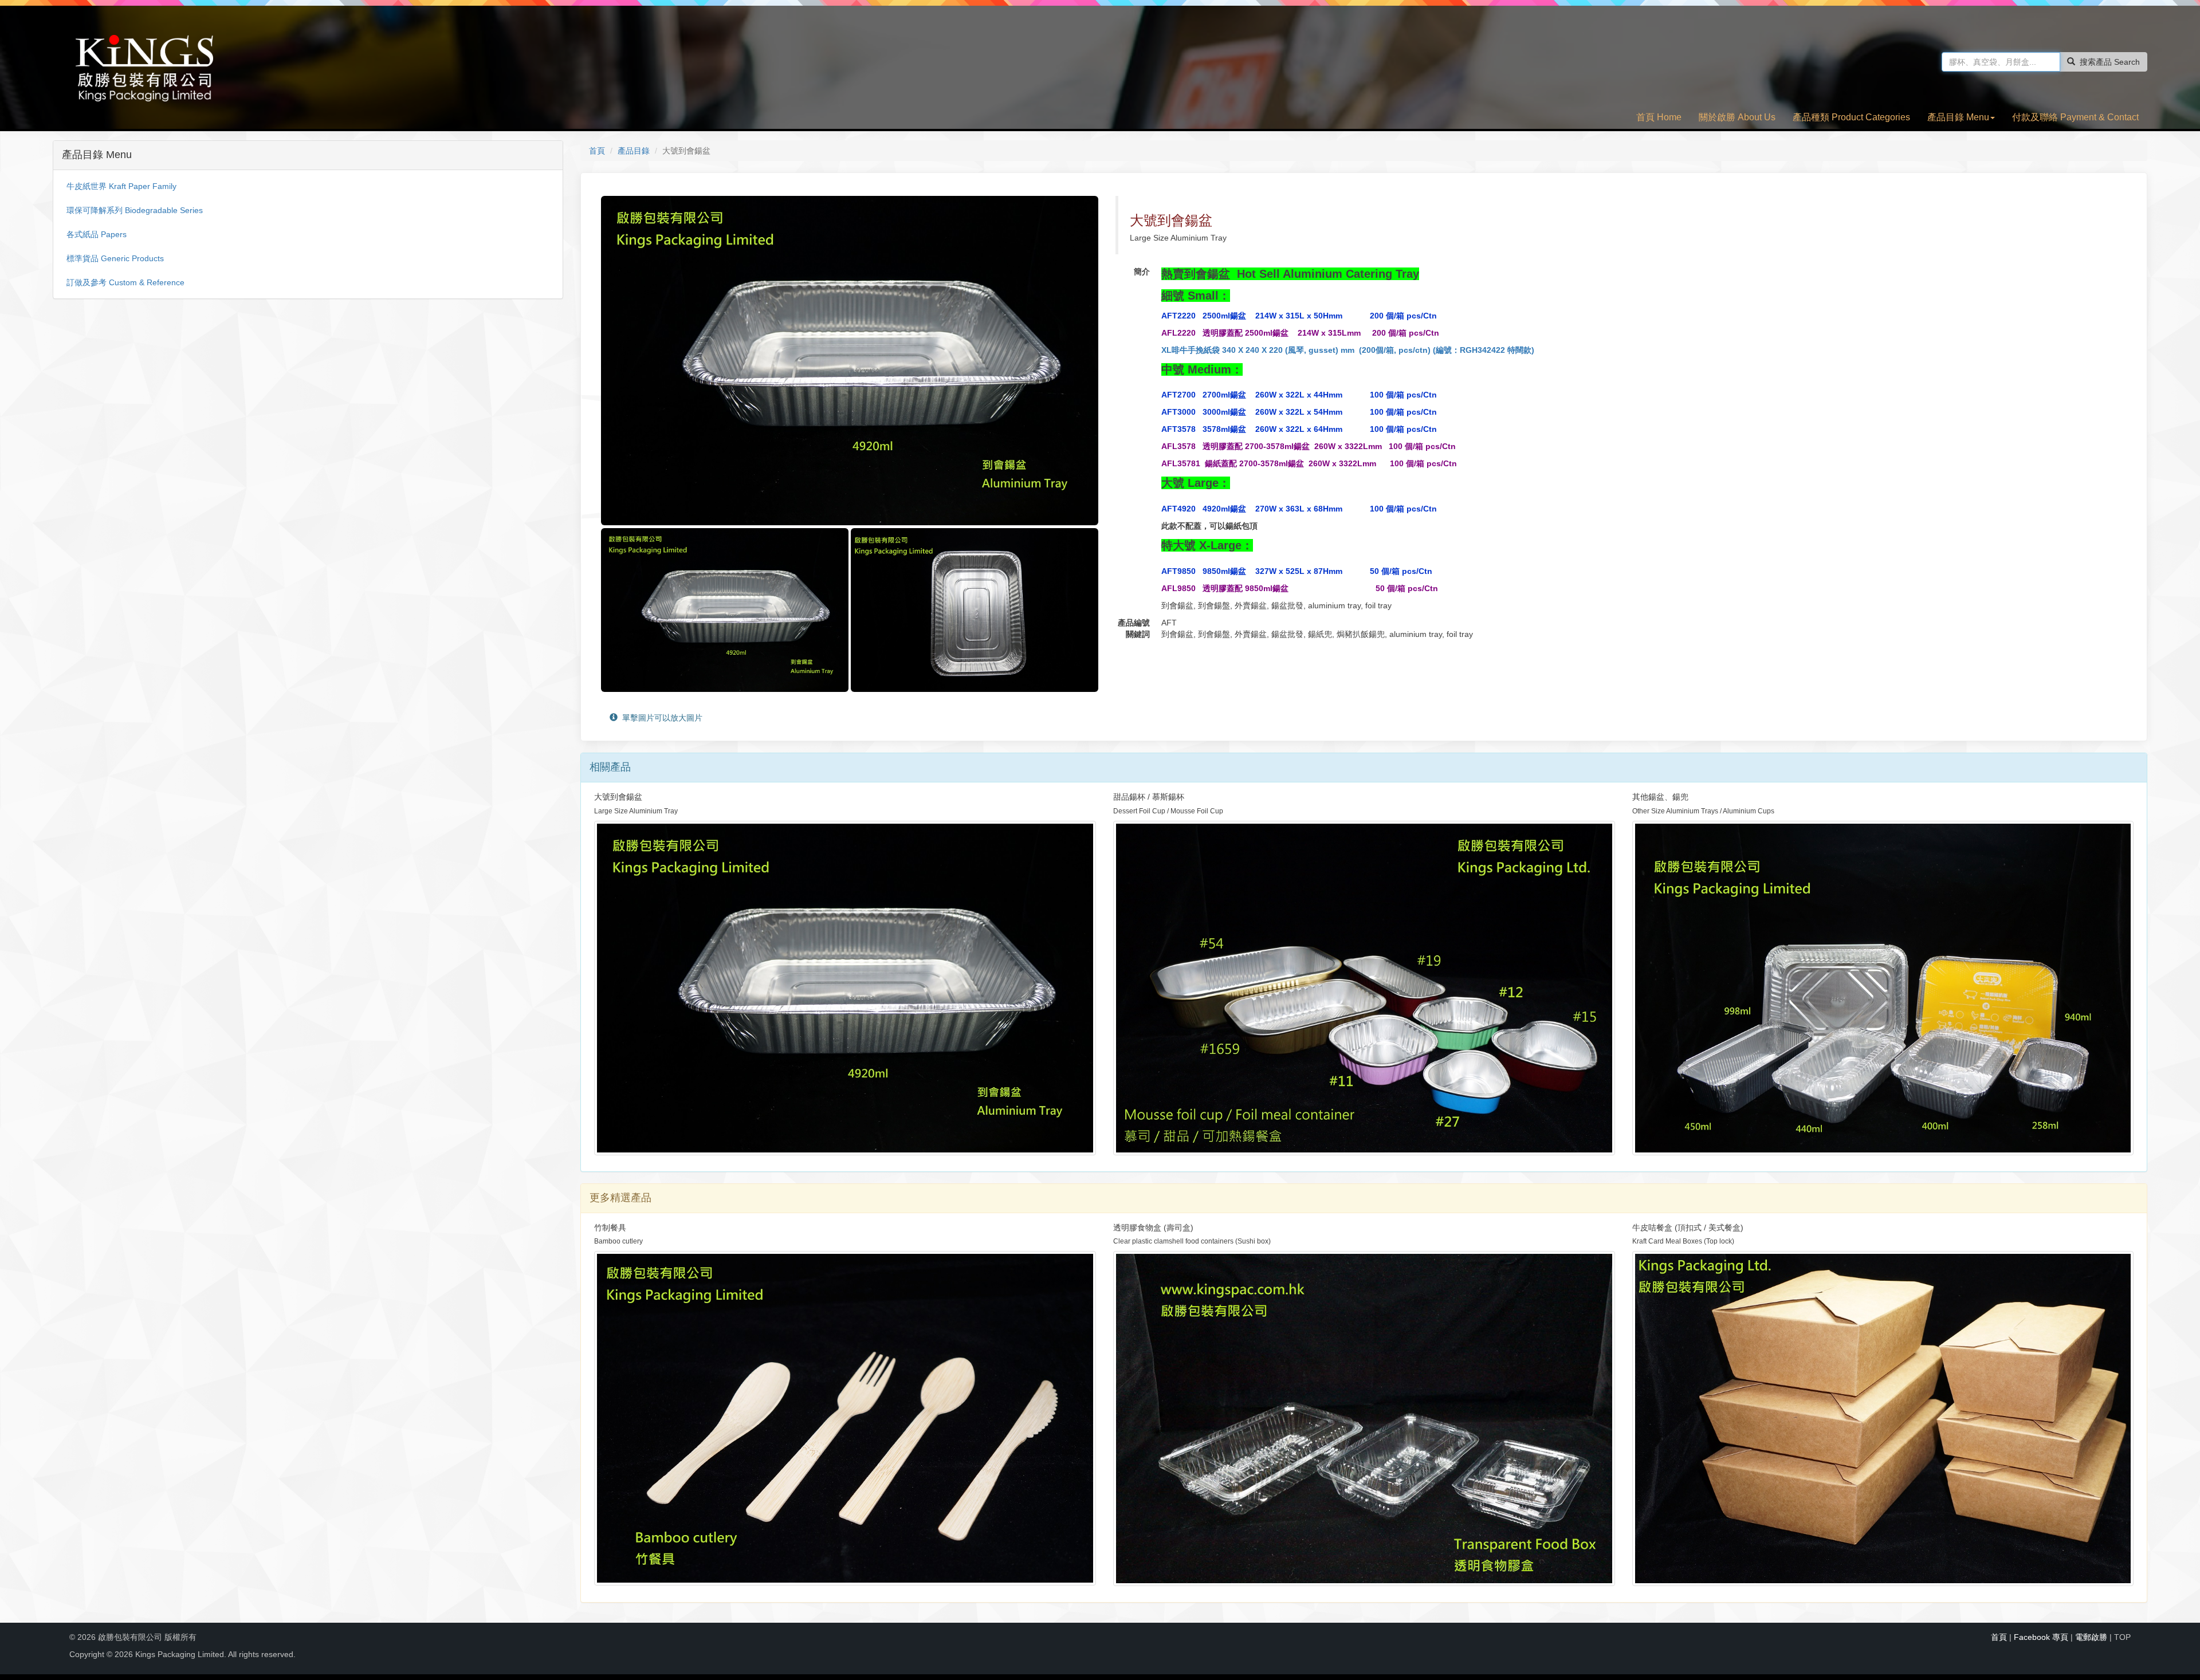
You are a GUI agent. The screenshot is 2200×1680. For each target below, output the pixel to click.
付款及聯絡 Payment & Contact (2075, 117)
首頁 (597, 151)
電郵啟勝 (2091, 1637)
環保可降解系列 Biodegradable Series (135, 210)
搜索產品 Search (2110, 62)
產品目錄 (634, 151)
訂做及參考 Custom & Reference (125, 282)
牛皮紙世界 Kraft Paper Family (121, 186)
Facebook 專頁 (2041, 1637)
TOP (2122, 1637)
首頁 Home (1659, 117)
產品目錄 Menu (1958, 117)
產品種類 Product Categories (1851, 117)
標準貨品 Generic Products (115, 258)
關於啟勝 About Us (1737, 117)
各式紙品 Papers (97, 234)
